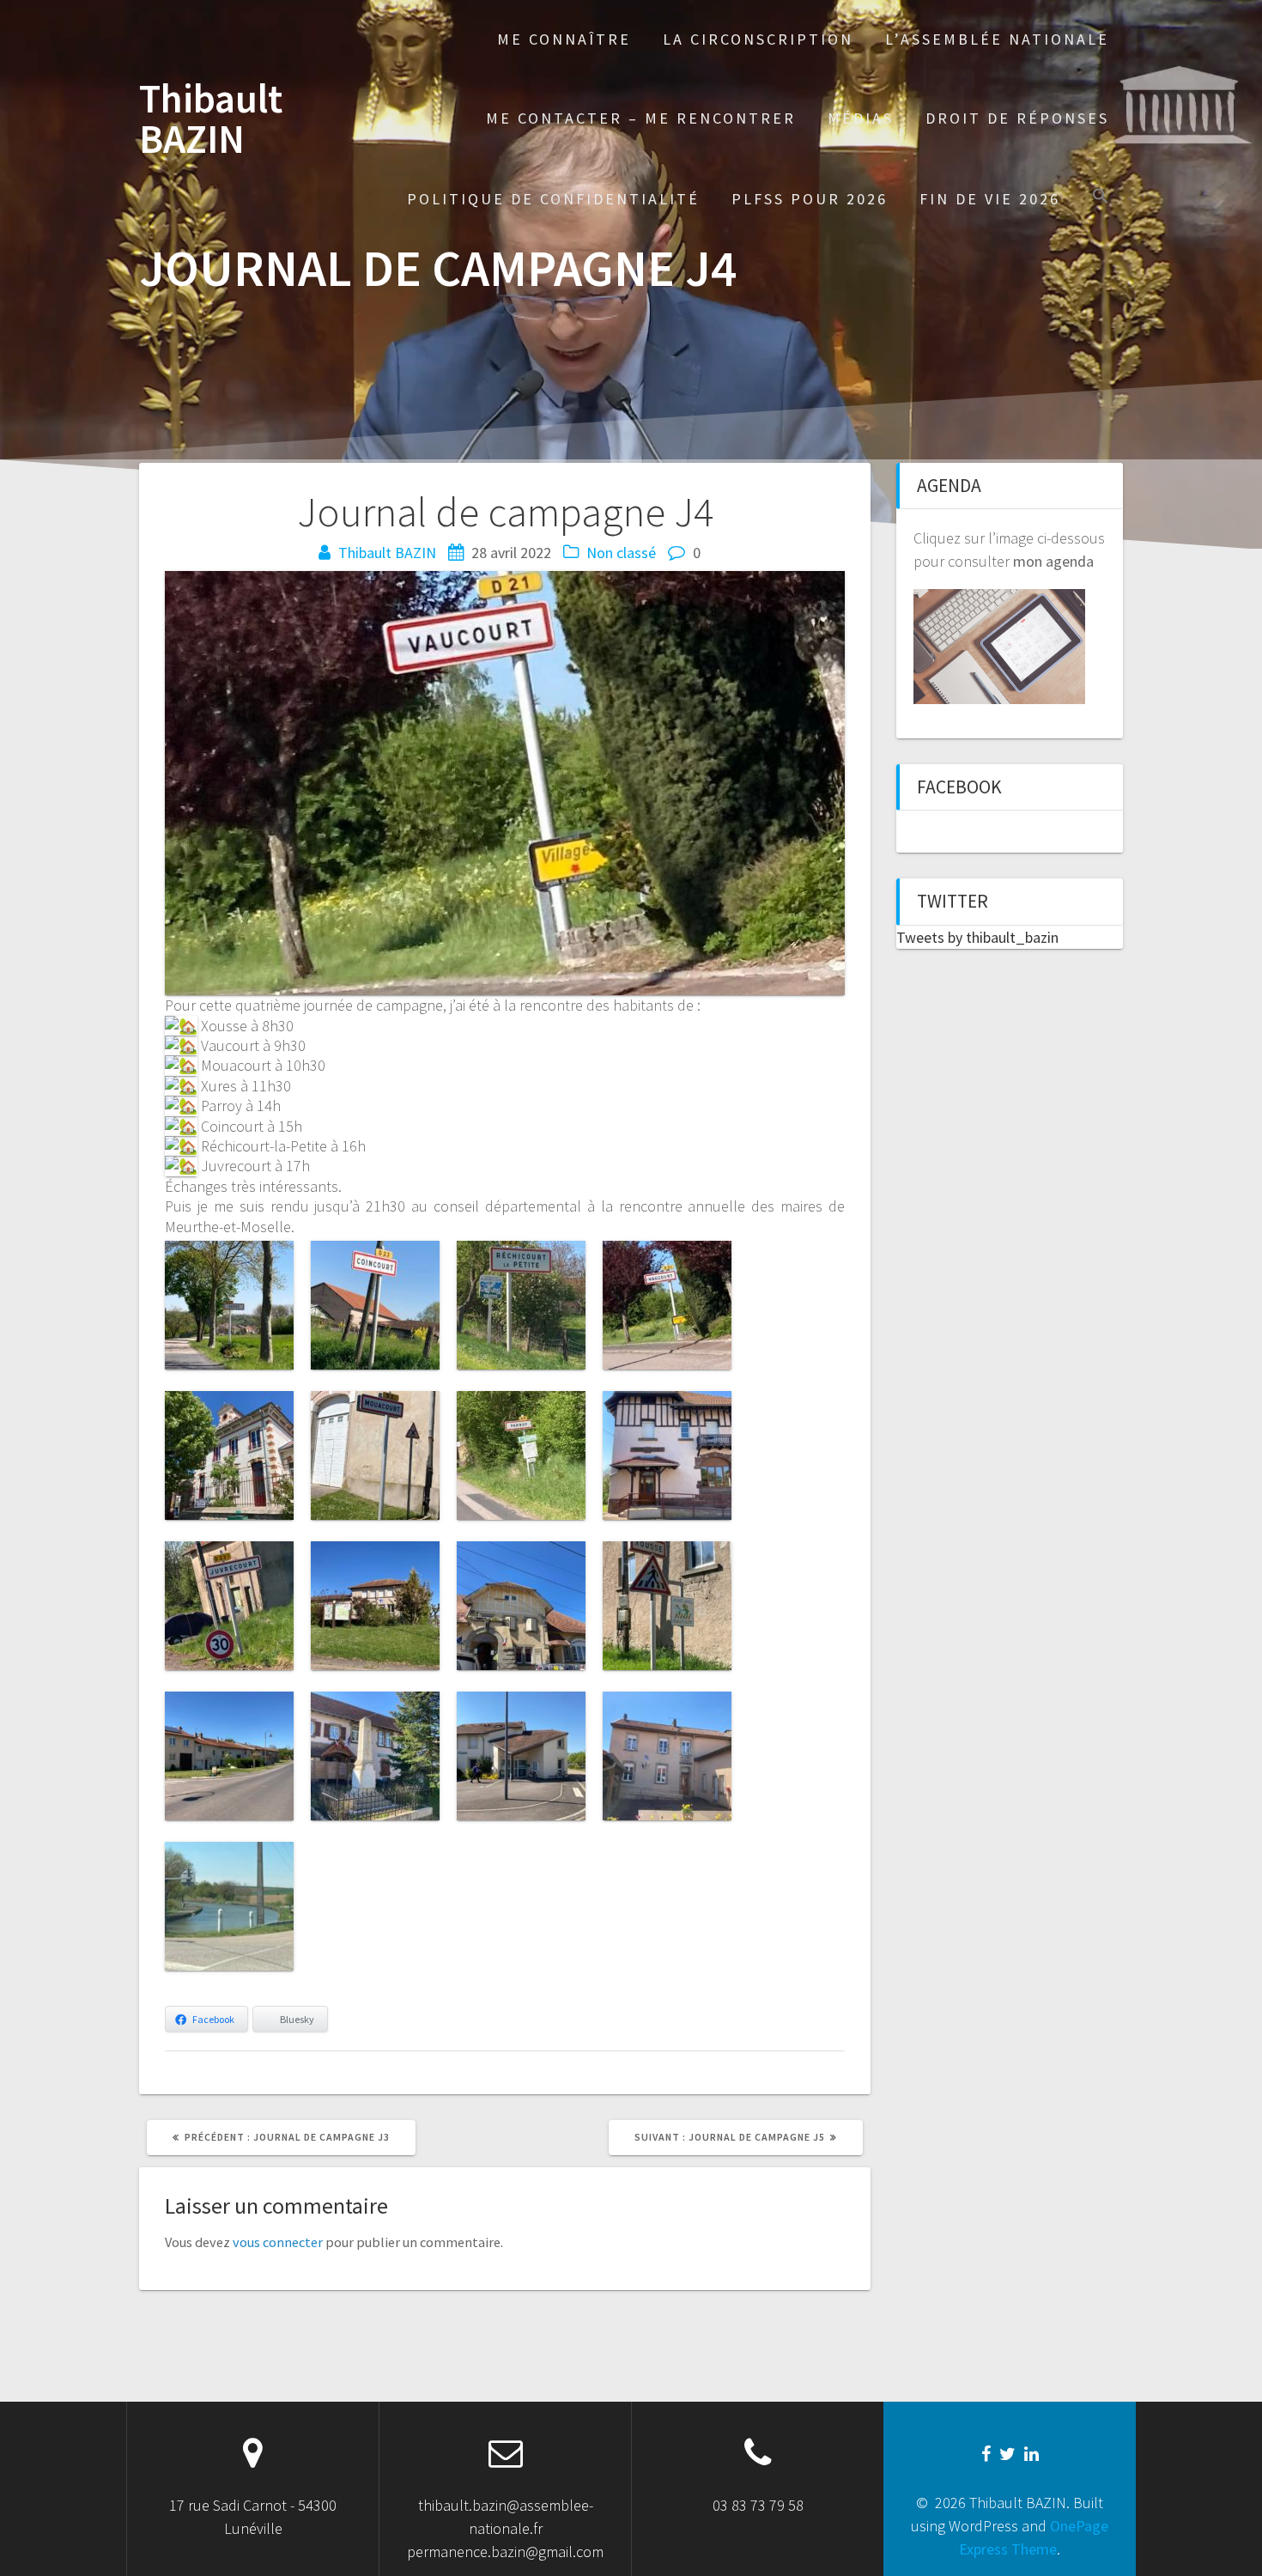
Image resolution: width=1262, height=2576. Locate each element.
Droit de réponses (1017, 118)
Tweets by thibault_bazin (977, 937)
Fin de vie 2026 (990, 199)
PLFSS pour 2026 (810, 199)
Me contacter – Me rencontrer (641, 118)
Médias (861, 118)
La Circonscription (758, 39)
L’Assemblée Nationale (997, 39)
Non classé (621, 553)
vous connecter (278, 2242)
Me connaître (564, 39)
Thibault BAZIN (211, 119)
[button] (1101, 198)
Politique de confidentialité (553, 199)
